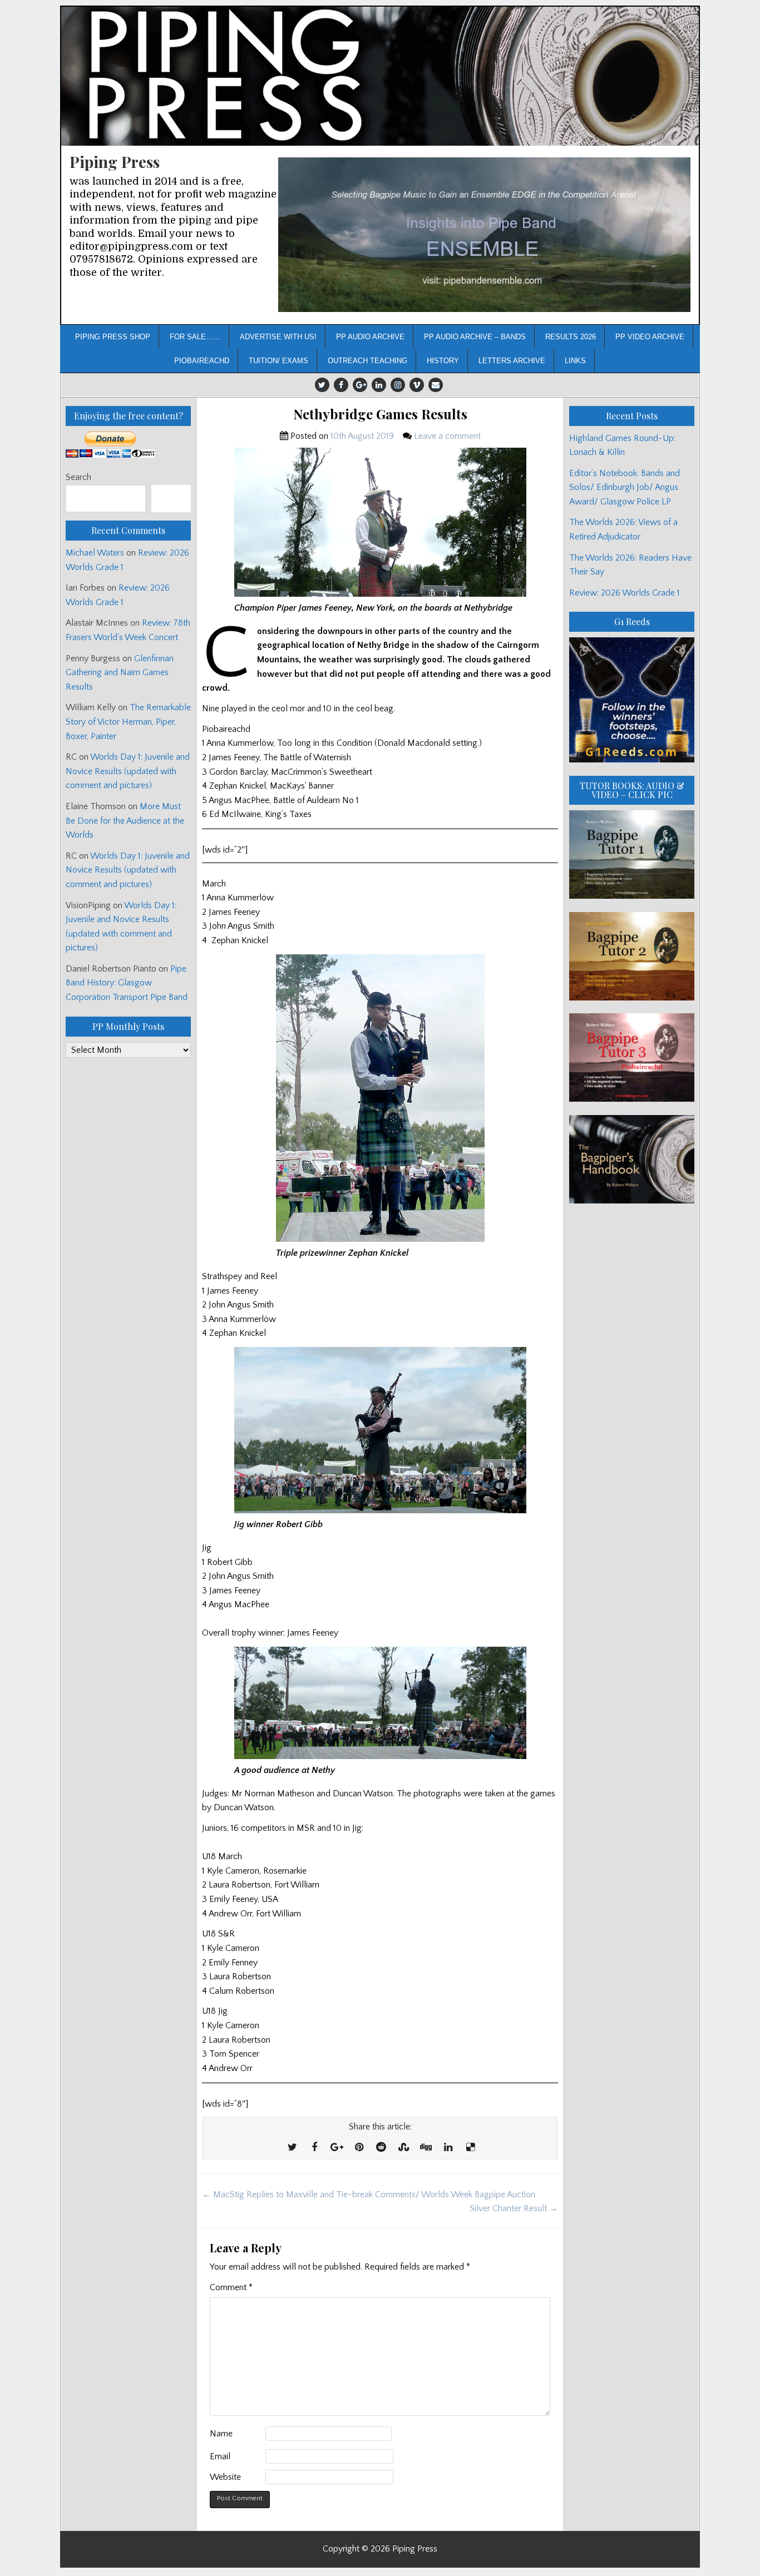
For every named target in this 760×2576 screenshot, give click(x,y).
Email (220, 2456)
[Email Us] (436, 385)
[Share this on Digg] (426, 2148)
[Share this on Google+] (337, 2148)
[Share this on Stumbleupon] (403, 2148)
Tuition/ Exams (278, 361)
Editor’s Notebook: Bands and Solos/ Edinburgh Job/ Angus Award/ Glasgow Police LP (625, 487)
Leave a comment (447, 436)
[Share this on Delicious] (470, 2148)
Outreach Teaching (367, 361)
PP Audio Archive (370, 337)
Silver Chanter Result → (514, 2208)
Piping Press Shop (113, 337)
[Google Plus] (360, 385)
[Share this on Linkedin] (448, 2148)
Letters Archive (512, 361)
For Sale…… (195, 337)
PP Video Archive (650, 337)
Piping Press (115, 162)
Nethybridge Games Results (380, 414)
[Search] (171, 499)
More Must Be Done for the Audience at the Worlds (125, 821)
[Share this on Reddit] (381, 2148)
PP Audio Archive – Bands (475, 337)
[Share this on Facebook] (314, 2148)
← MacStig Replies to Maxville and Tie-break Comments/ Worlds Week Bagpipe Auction (369, 2194)
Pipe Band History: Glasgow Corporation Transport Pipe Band (128, 983)
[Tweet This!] (292, 2148)
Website (225, 2477)
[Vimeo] (417, 385)
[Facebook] (341, 385)
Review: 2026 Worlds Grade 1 (625, 593)
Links (575, 361)
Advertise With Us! (278, 337)
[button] (484, 235)
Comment (231, 2287)
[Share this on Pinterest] (359, 2148)
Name (221, 2434)
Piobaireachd (202, 361)
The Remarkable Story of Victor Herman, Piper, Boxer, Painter (128, 722)
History (443, 361)
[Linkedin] (379, 385)
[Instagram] (398, 385)
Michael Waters (95, 553)
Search (78, 477)
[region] (484, 235)
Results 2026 (571, 337)
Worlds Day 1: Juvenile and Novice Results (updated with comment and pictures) (128, 771)
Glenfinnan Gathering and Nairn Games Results (120, 673)
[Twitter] (322, 385)
